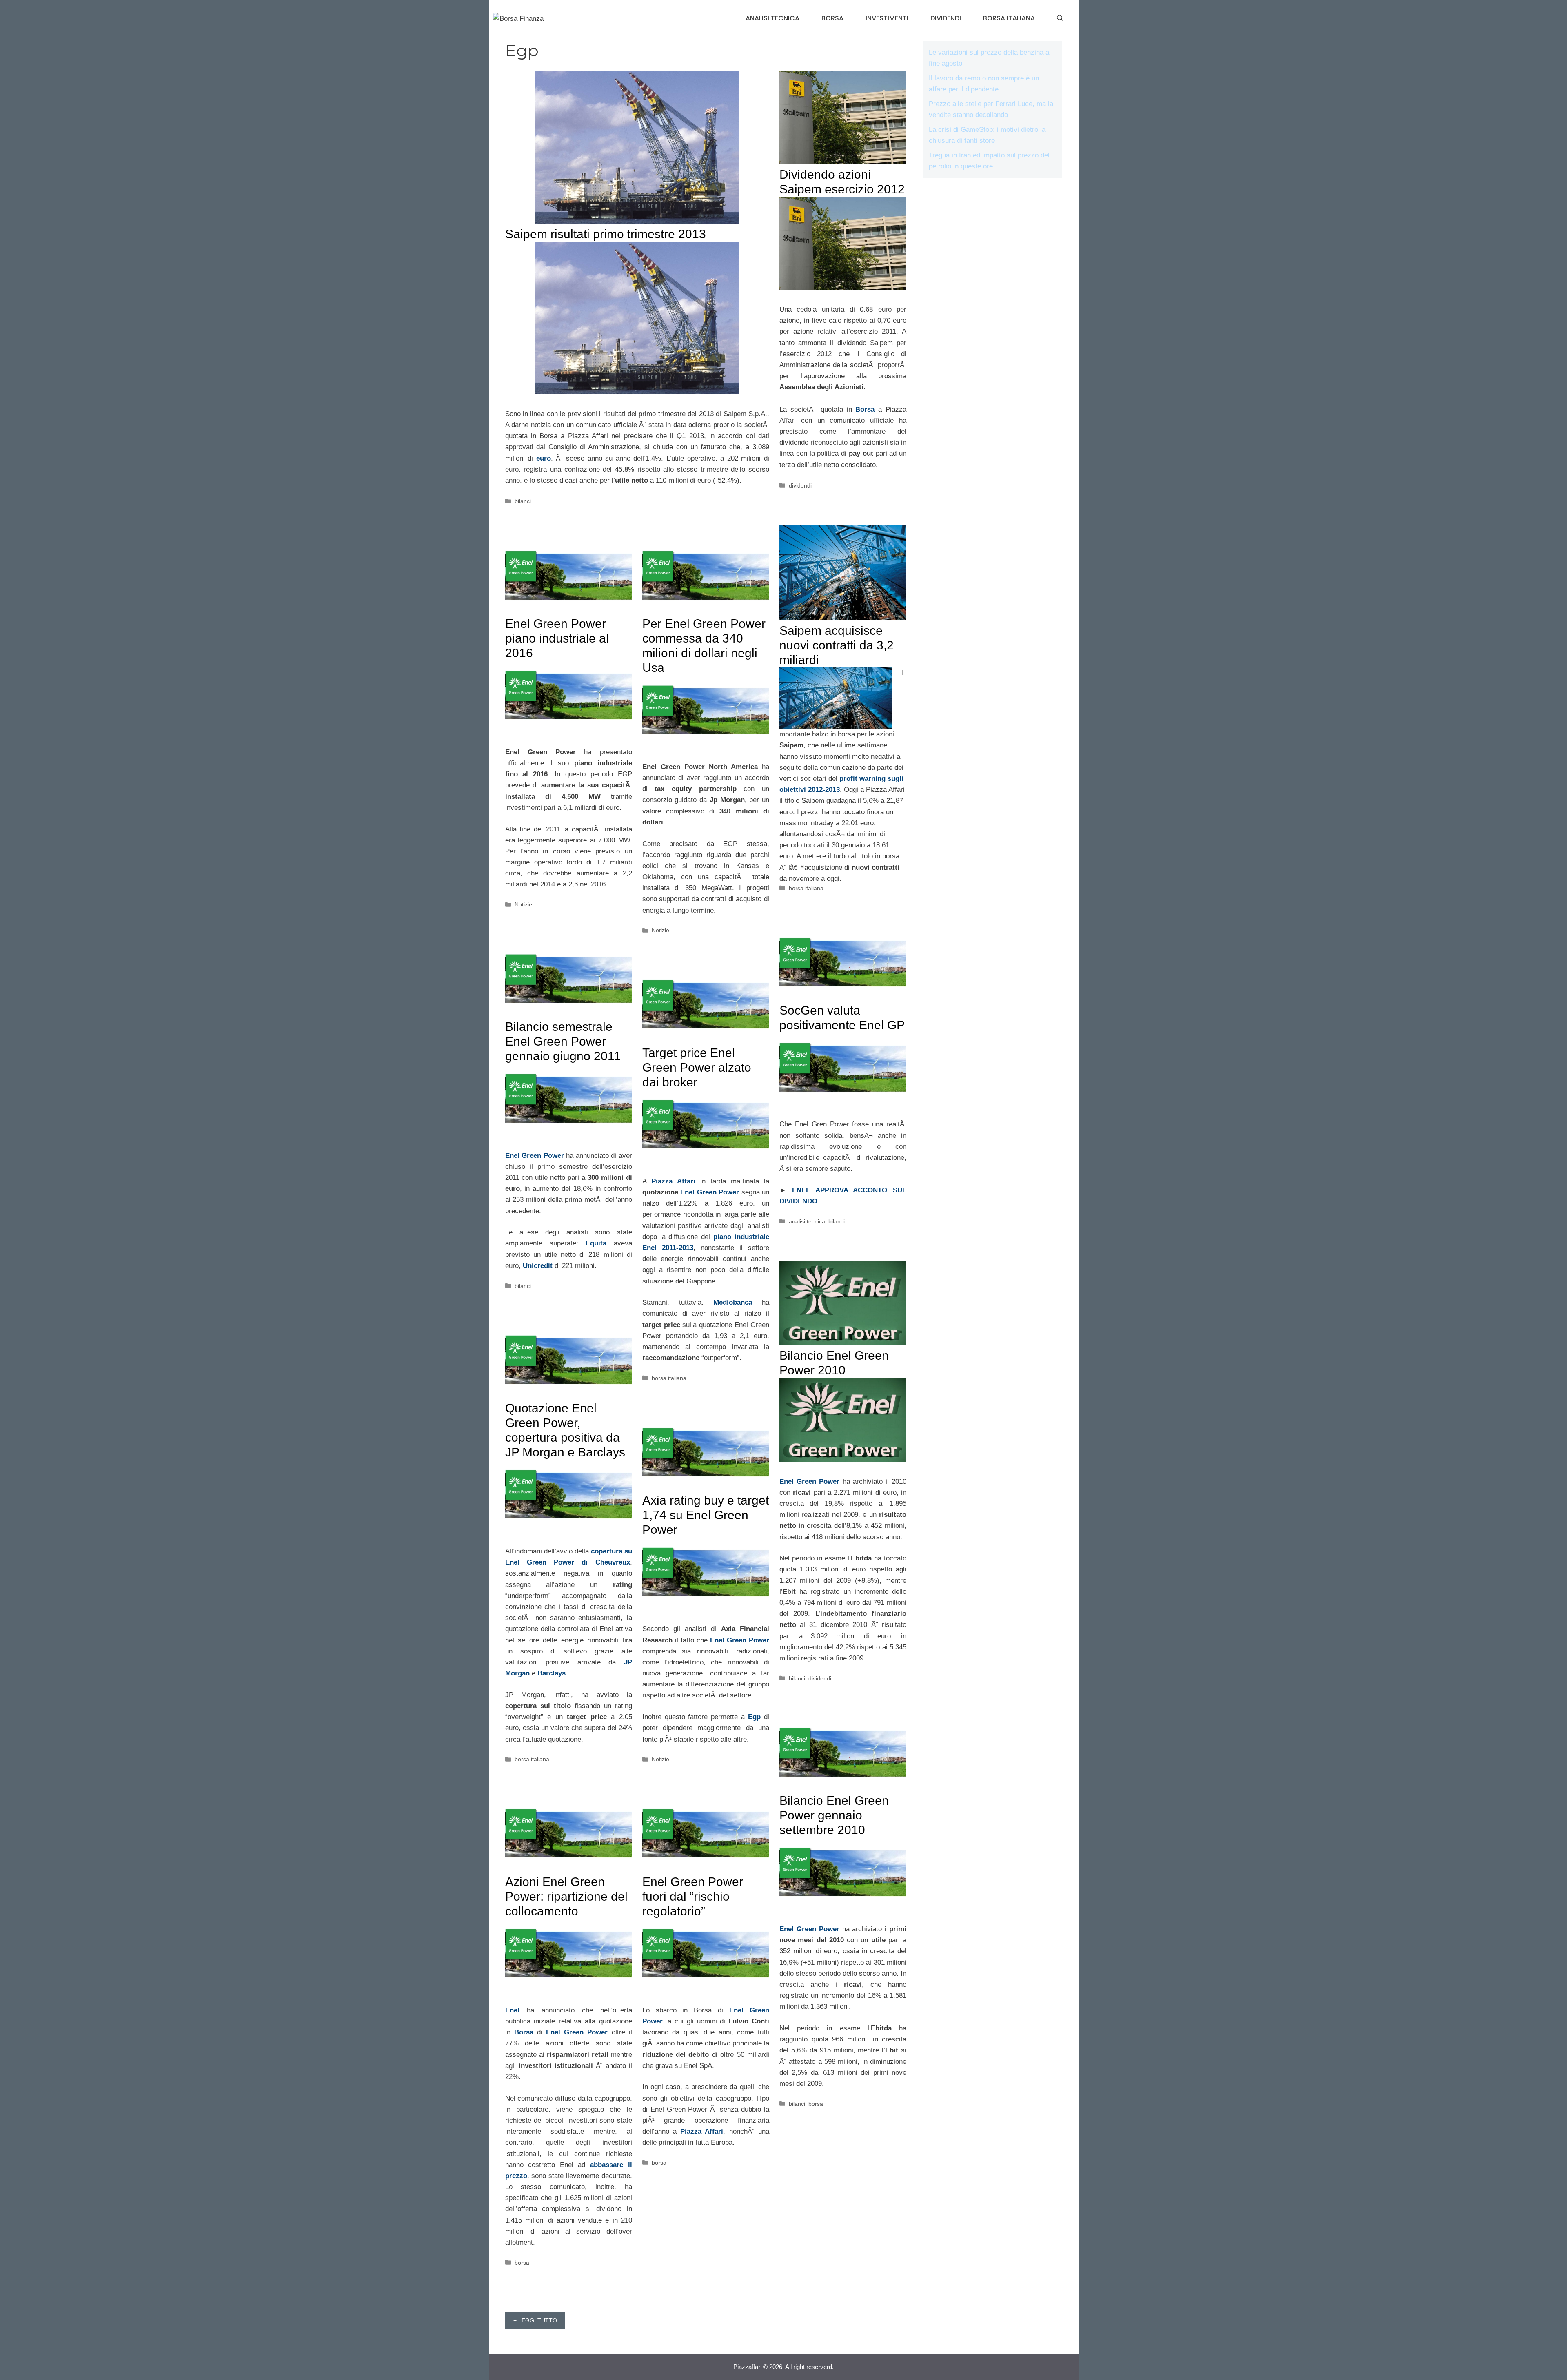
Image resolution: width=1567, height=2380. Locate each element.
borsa (832, 18)
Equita (596, 1243)
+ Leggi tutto (535, 2320)
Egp (754, 1717)
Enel (512, 2010)
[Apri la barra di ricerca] (1060, 18)
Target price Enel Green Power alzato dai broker (697, 1067)
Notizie (523, 904)
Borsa (524, 2032)
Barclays (552, 1673)
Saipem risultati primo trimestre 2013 (606, 234)
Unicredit (538, 1266)
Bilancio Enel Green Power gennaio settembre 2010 (834, 1815)
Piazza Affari (673, 1181)
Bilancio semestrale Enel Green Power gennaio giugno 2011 (563, 1041)
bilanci (523, 501)
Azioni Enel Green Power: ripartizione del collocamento (566, 1896)
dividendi (946, 18)
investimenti (887, 18)
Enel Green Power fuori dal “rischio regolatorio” (693, 1896)
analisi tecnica (772, 18)
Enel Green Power (535, 1156)
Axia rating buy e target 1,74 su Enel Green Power (706, 1515)
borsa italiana (1009, 18)
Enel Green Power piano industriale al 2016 (557, 638)
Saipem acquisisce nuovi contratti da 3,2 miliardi (837, 645)
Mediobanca (733, 1302)
